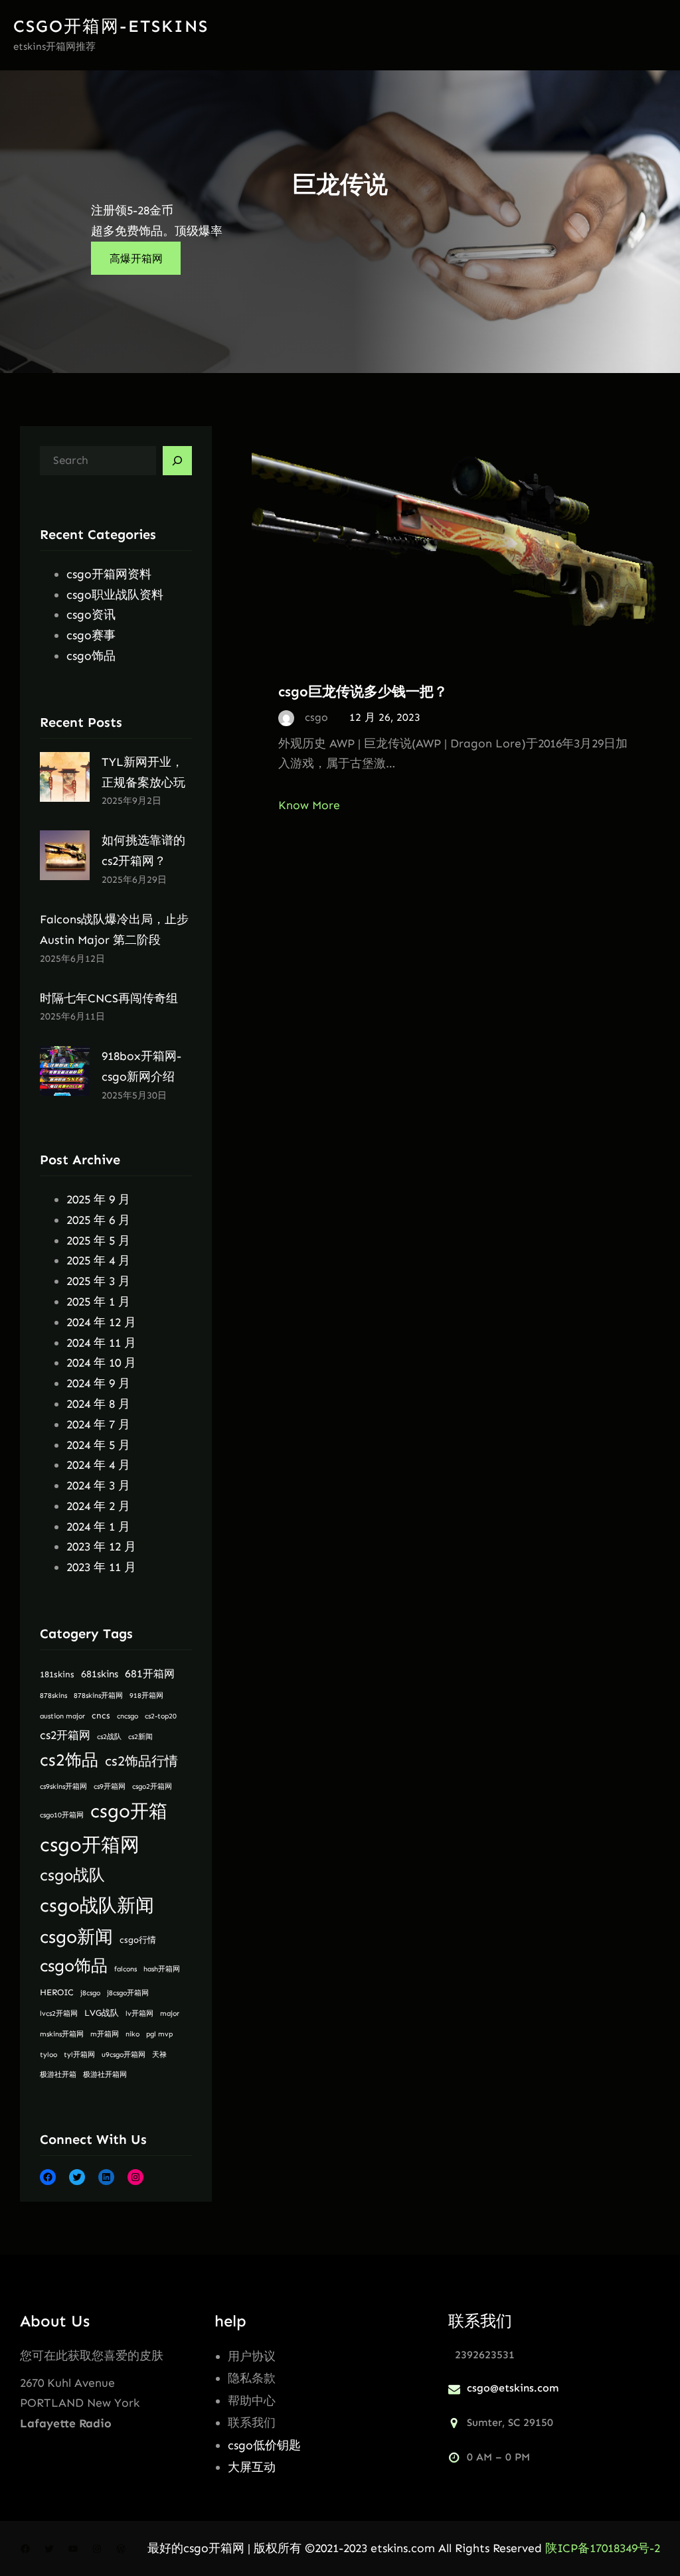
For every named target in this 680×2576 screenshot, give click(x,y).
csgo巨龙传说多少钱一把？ (363, 691)
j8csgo (90, 1993)
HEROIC (57, 1992)
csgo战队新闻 (97, 1905)
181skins (57, 1674)
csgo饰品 (91, 656)
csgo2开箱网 (152, 1786)
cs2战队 (109, 1737)
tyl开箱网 (79, 2055)
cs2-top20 (161, 1716)
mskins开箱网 (62, 2034)
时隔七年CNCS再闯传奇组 (109, 998)
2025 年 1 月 (98, 1302)
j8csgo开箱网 (128, 1993)
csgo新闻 (76, 1937)
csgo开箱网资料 (109, 574)
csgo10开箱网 (62, 1815)
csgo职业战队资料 (115, 595)
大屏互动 (252, 2467)
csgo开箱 (129, 1811)
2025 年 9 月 (98, 1199)
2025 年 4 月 (98, 1260)
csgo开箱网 (90, 1845)
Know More (309, 805)
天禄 (159, 2055)
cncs (101, 1715)
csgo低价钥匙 (264, 2445)
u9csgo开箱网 (124, 2055)
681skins (100, 1674)
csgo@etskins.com (513, 2388)
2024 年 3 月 (98, 1485)
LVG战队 (102, 2013)
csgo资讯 (91, 615)
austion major (62, 1716)
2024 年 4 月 (98, 1465)
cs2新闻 (140, 1737)
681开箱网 (150, 1674)
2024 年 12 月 (101, 1322)
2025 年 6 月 (98, 1220)
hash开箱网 (162, 1969)
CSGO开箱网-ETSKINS (111, 26)
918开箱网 (146, 1696)
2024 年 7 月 (98, 1424)
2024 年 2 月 (98, 1506)
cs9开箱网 (110, 1786)
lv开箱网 (139, 2013)
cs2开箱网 (65, 1735)
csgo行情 (138, 1940)
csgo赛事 (91, 635)
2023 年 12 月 (101, 1547)
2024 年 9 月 (98, 1383)
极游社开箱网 (105, 2075)
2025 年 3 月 (98, 1281)
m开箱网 (105, 2034)
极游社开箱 (58, 2075)
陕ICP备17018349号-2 (603, 2548)
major (170, 2013)
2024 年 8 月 (98, 1404)
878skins (53, 1696)
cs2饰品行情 (141, 1761)
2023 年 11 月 (101, 1567)
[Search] (177, 461)
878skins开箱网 (98, 1696)
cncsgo (127, 1716)
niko (132, 2034)
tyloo (48, 2055)
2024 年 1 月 (98, 1527)
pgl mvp (159, 2034)
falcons (126, 1969)
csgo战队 (72, 1875)
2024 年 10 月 (101, 1363)
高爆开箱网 (136, 259)
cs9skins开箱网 (63, 1786)
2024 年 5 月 (98, 1445)
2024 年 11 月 (101, 1343)
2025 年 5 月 (98, 1241)
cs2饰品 (69, 1760)
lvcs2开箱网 (59, 2013)
